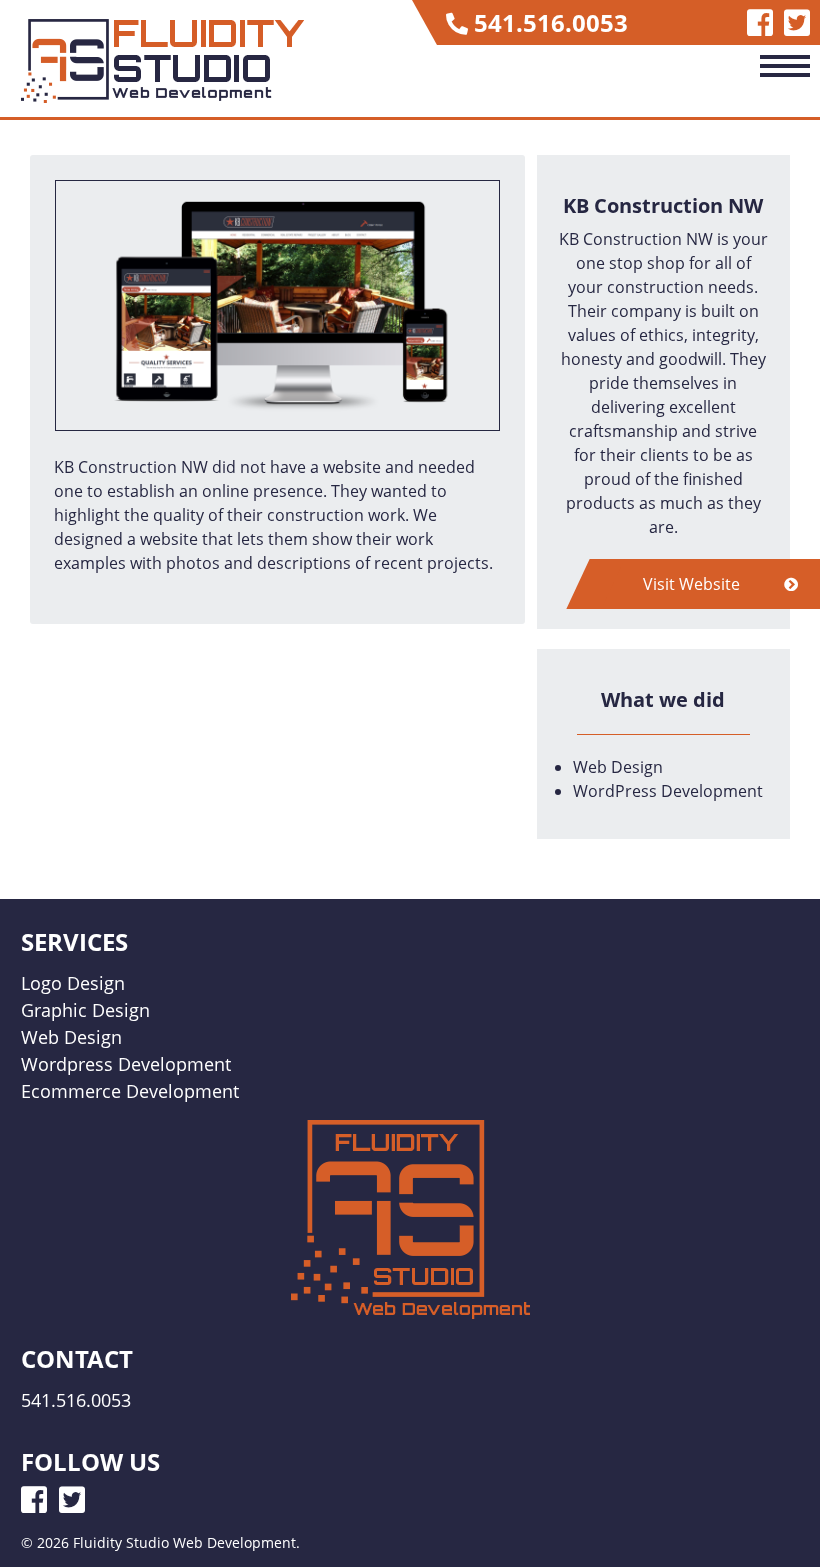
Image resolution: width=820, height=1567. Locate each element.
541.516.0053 (551, 22)
